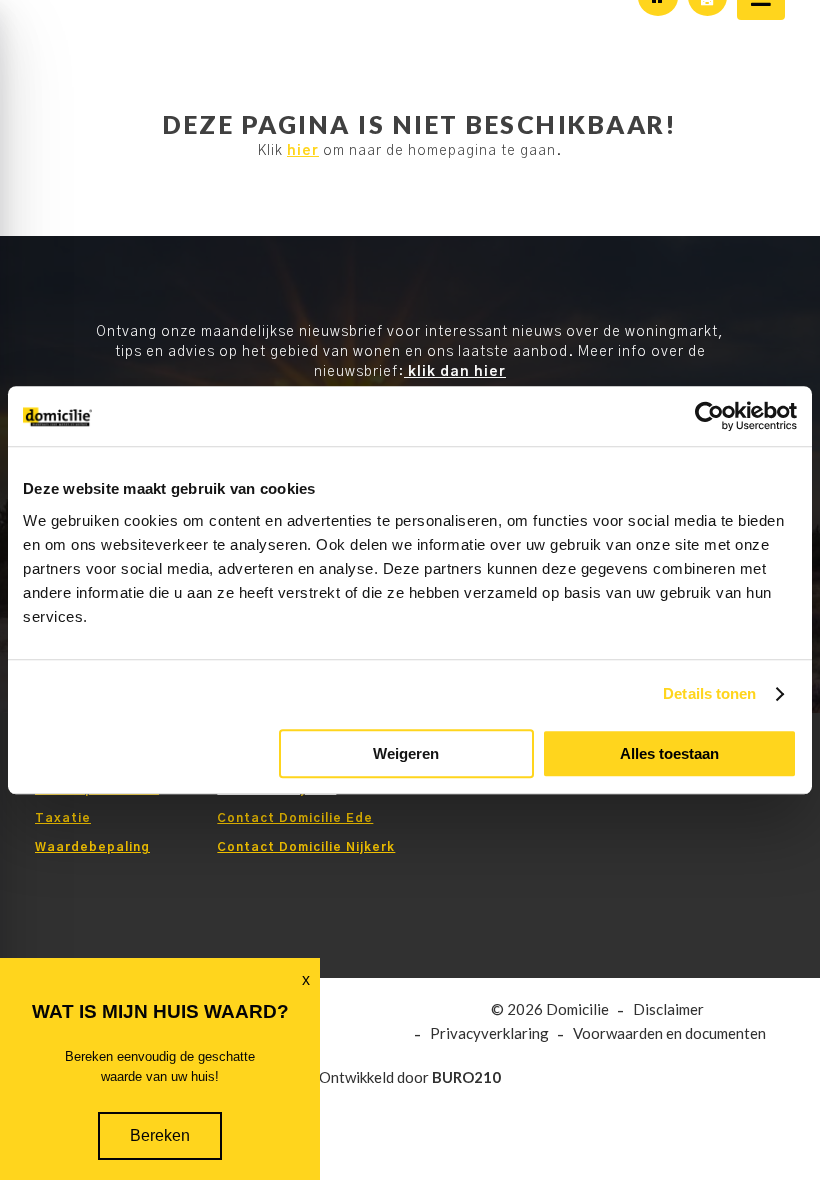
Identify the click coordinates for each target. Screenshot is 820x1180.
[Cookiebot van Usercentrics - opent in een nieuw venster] (709, 416)
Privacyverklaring (489, 1033)
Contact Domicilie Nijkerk (306, 847)
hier (303, 151)
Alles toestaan (669, 753)
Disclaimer (668, 1009)
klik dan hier (455, 372)
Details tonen (709, 693)
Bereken (160, 1135)
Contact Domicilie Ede (295, 818)
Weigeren (406, 753)
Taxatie (63, 818)
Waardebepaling (92, 847)
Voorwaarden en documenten (669, 1033)
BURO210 (466, 1077)
